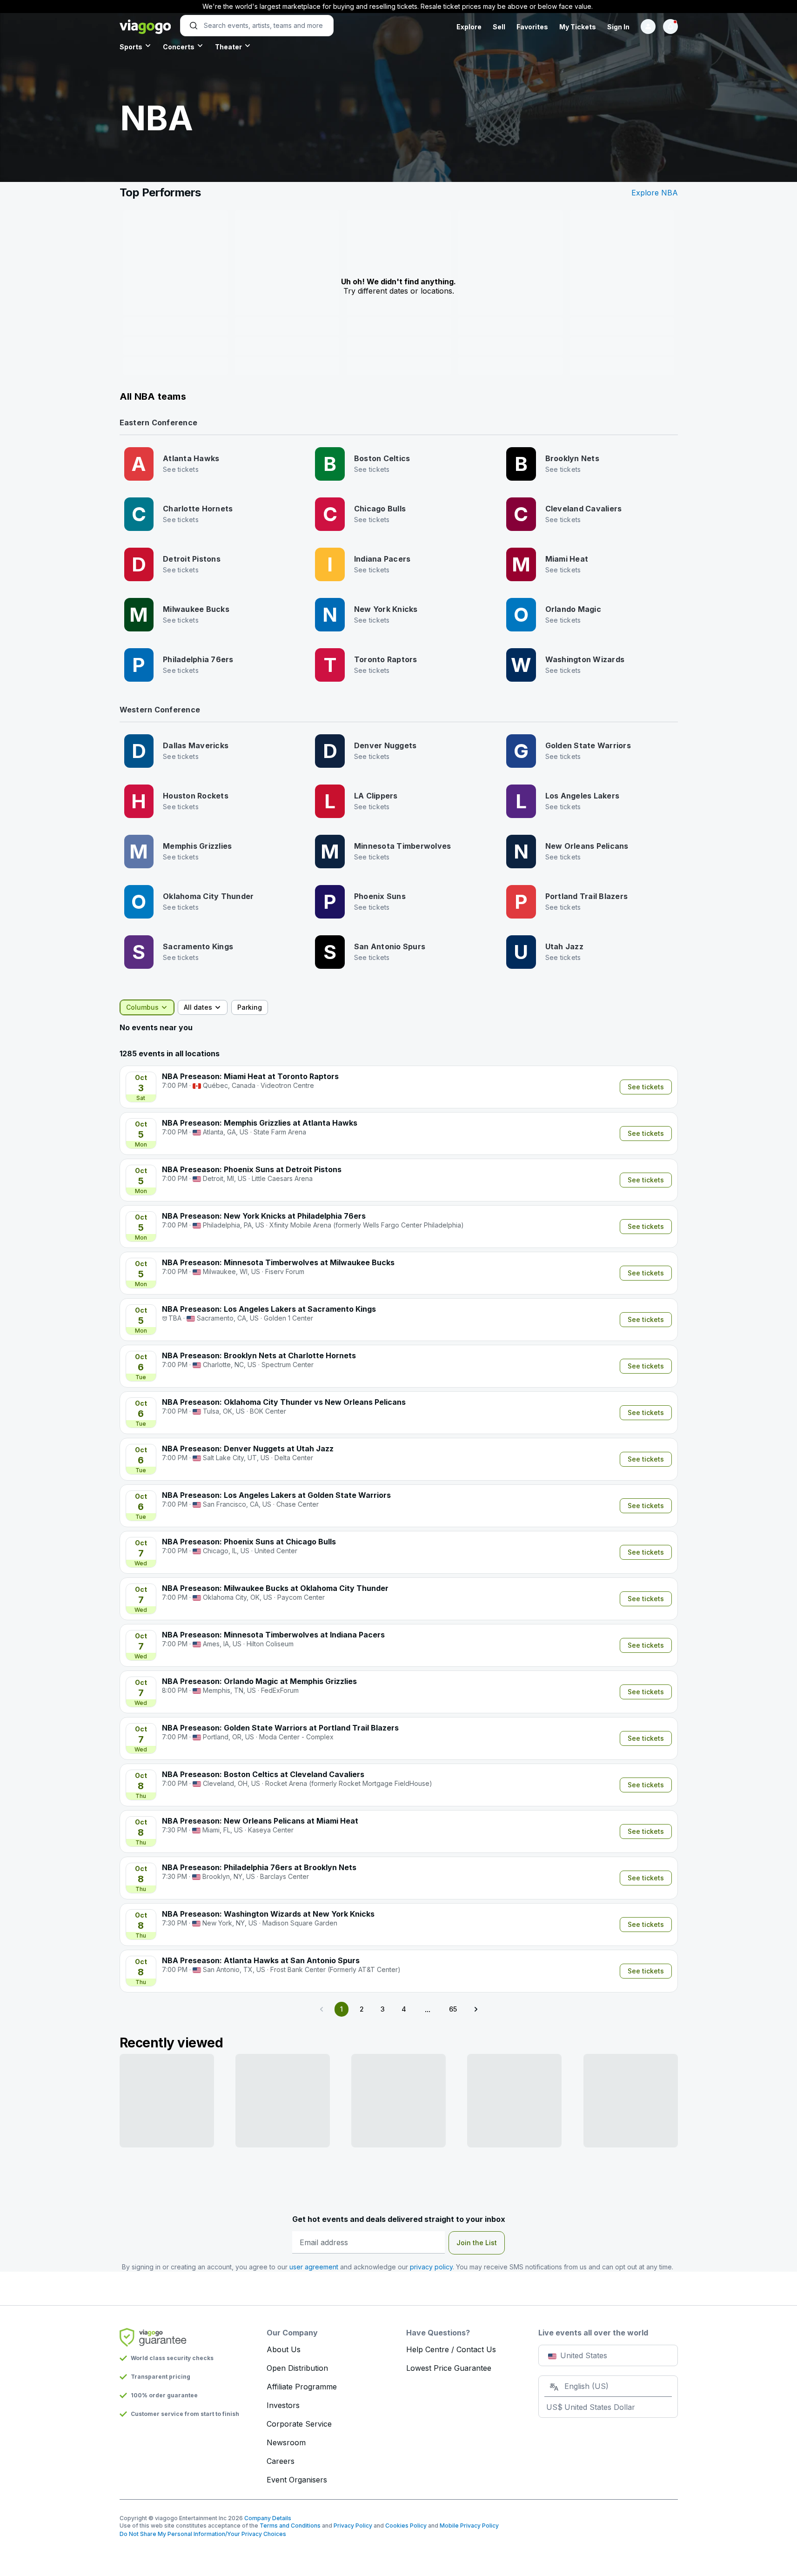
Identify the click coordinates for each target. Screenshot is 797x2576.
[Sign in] (648, 27)
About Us (284, 2349)
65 (453, 2009)
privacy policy (431, 2267)
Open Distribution (297, 2368)
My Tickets (578, 27)
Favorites (532, 27)
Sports (131, 47)
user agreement (314, 2267)
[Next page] (476, 2009)
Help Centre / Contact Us (451, 2349)
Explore (469, 27)
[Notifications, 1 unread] (670, 27)
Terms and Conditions (290, 2526)
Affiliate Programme (302, 2387)
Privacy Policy (353, 2526)
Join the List (477, 2243)
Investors (283, 2405)
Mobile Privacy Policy (469, 2526)
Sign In (618, 27)
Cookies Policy (406, 2526)
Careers (281, 2461)
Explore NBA (655, 193)
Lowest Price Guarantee (449, 2368)
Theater (228, 47)
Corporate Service (299, 2424)
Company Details (268, 2518)
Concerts (179, 47)
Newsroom (286, 2442)
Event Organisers (297, 2480)
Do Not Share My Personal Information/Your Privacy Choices (203, 2534)
